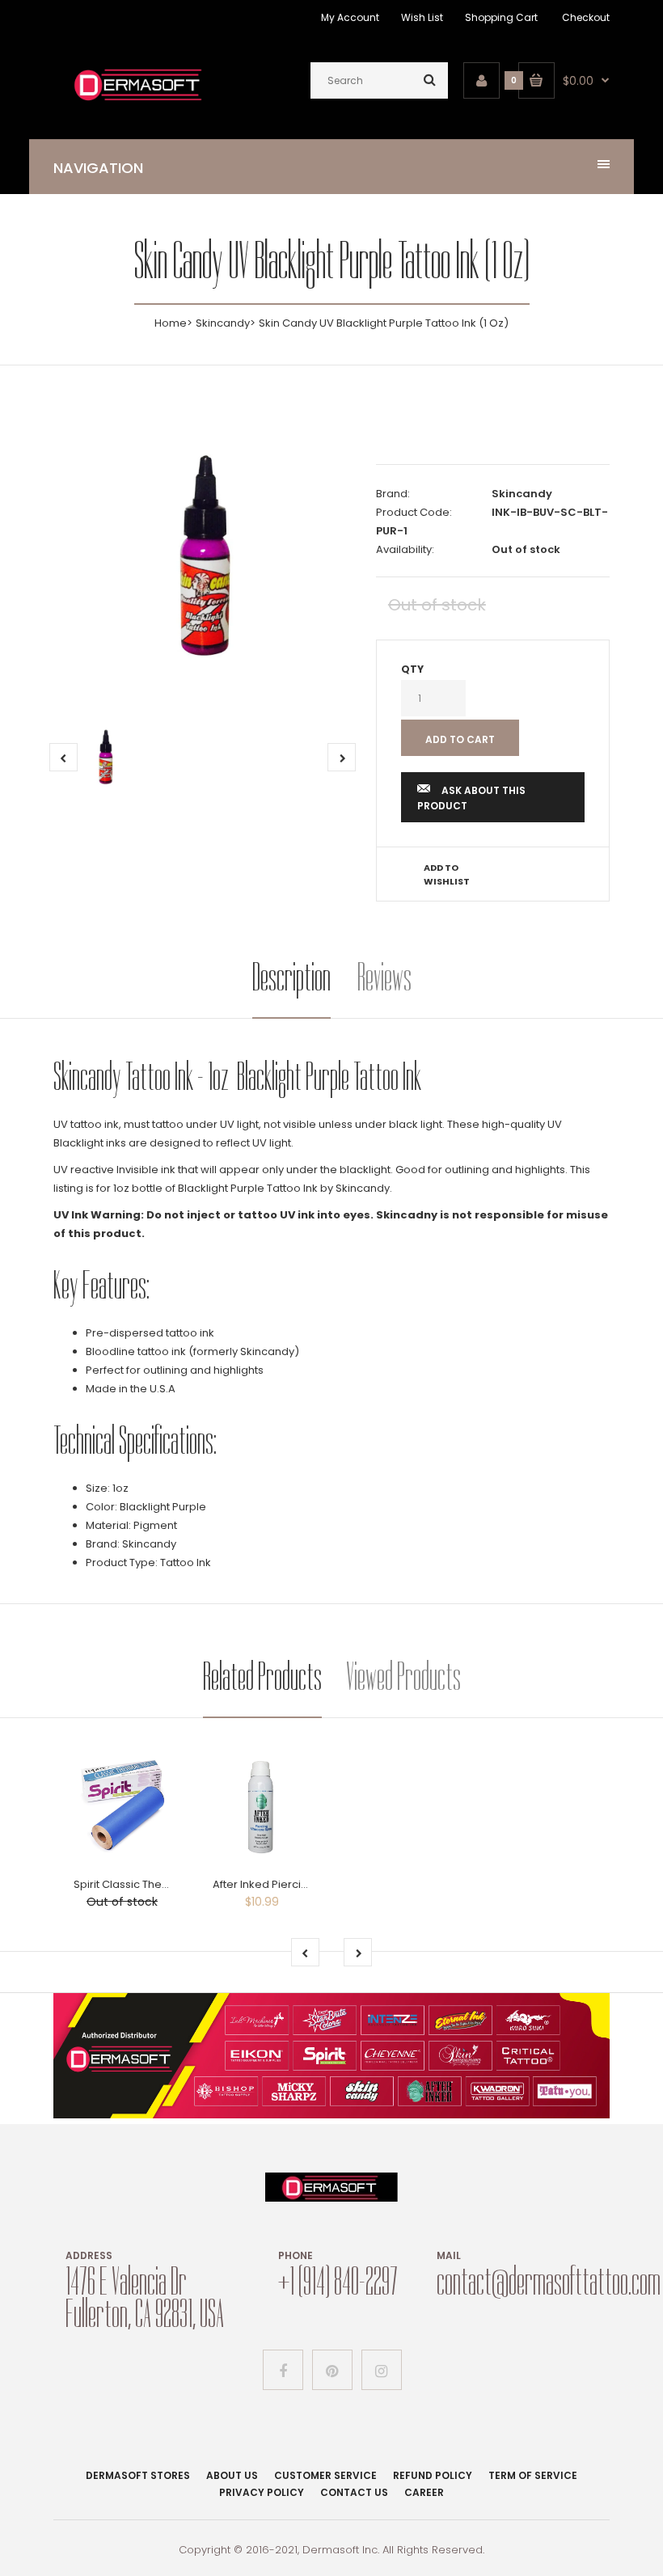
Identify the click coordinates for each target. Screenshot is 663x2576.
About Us (232, 2475)
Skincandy (223, 323)
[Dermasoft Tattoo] (138, 102)
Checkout (586, 17)
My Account (350, 17)
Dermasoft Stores (138, 2475)
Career (424, 2492)
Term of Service (533, 2475)
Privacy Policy (262, 2492)
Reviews (384, 977)
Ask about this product (471, 798)
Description (291, 977)
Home (171, 323)
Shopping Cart (501, 17)
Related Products (262, 1677)
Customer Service (325, 2475)
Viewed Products (403, 1677)
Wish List (422, 17)
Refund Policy (433, 2475)
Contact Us (354, 2492)
